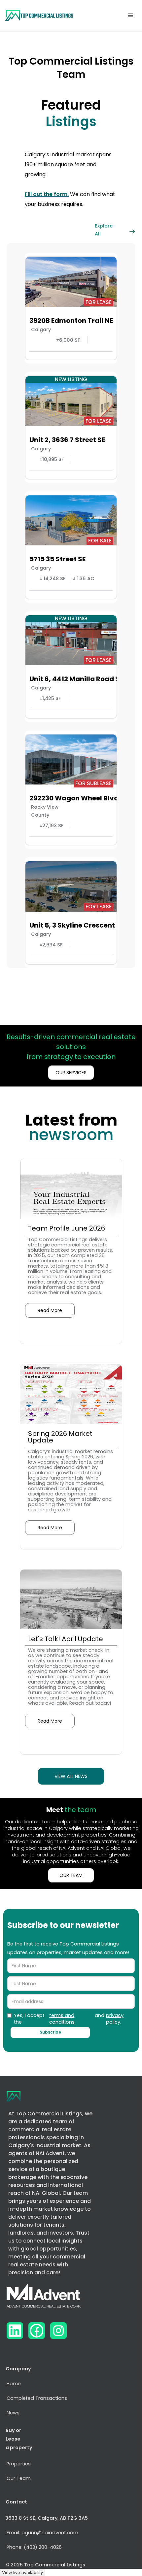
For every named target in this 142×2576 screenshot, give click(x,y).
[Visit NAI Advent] (44, 2298)
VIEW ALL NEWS (71, 1776)
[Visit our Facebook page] (37, 2331)
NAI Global (46, 2193)
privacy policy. (115, 2019)
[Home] (39, 16)
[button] (131, 16)
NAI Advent (50, 2153)
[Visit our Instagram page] (58, 2331)
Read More (50, 1310)
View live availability (22, 2572)
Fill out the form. (47, 194)
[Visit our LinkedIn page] (15, 2331)
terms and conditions (62, 2019)
